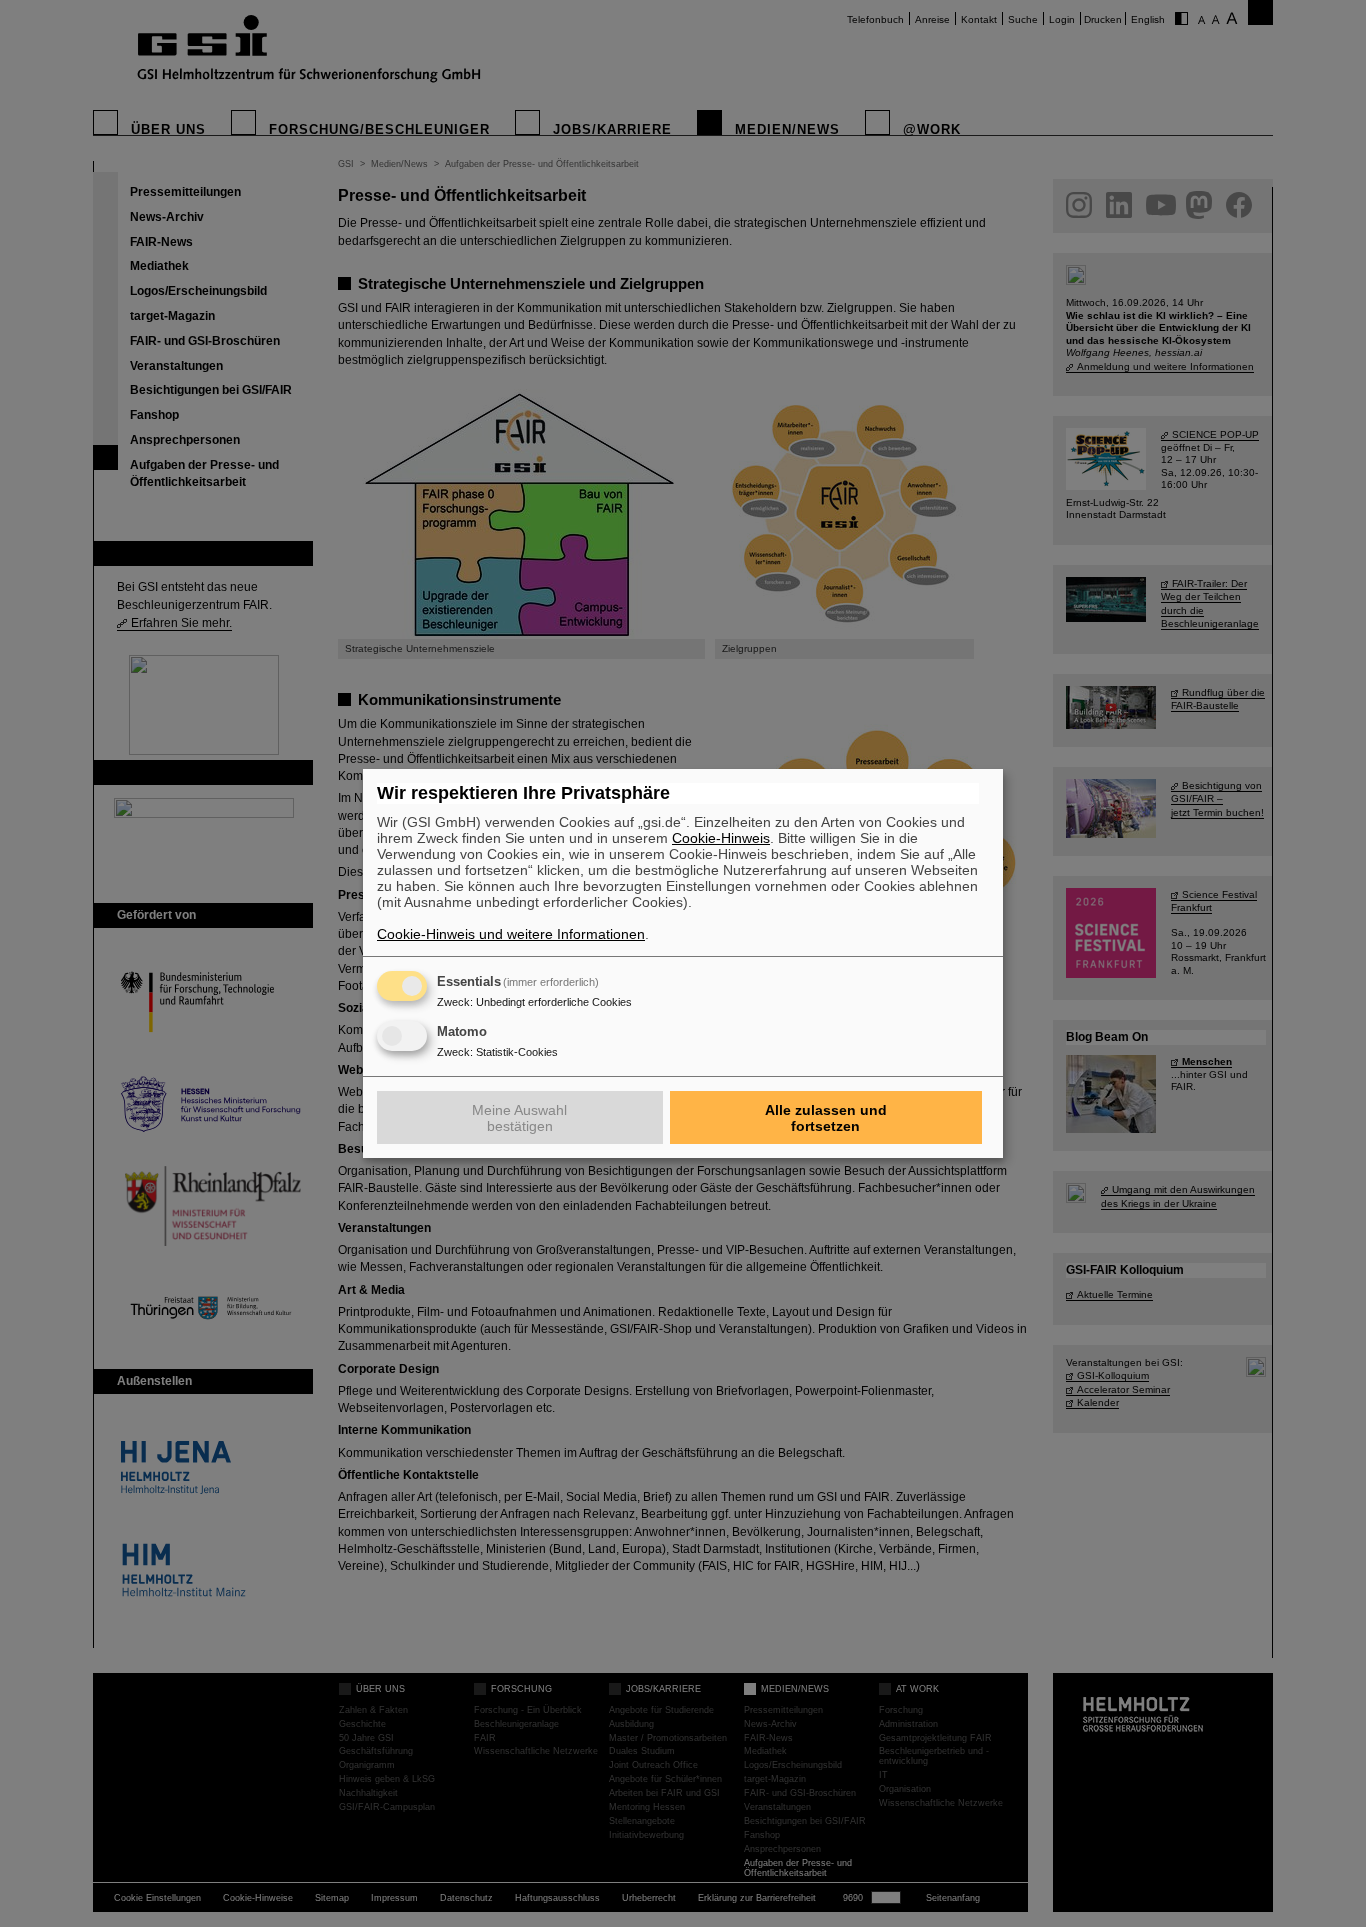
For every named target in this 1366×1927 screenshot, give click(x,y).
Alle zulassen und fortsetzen (826, 1118)
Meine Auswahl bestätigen (519, 1118)
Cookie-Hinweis (721, 838)
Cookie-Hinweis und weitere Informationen (511, 934)
